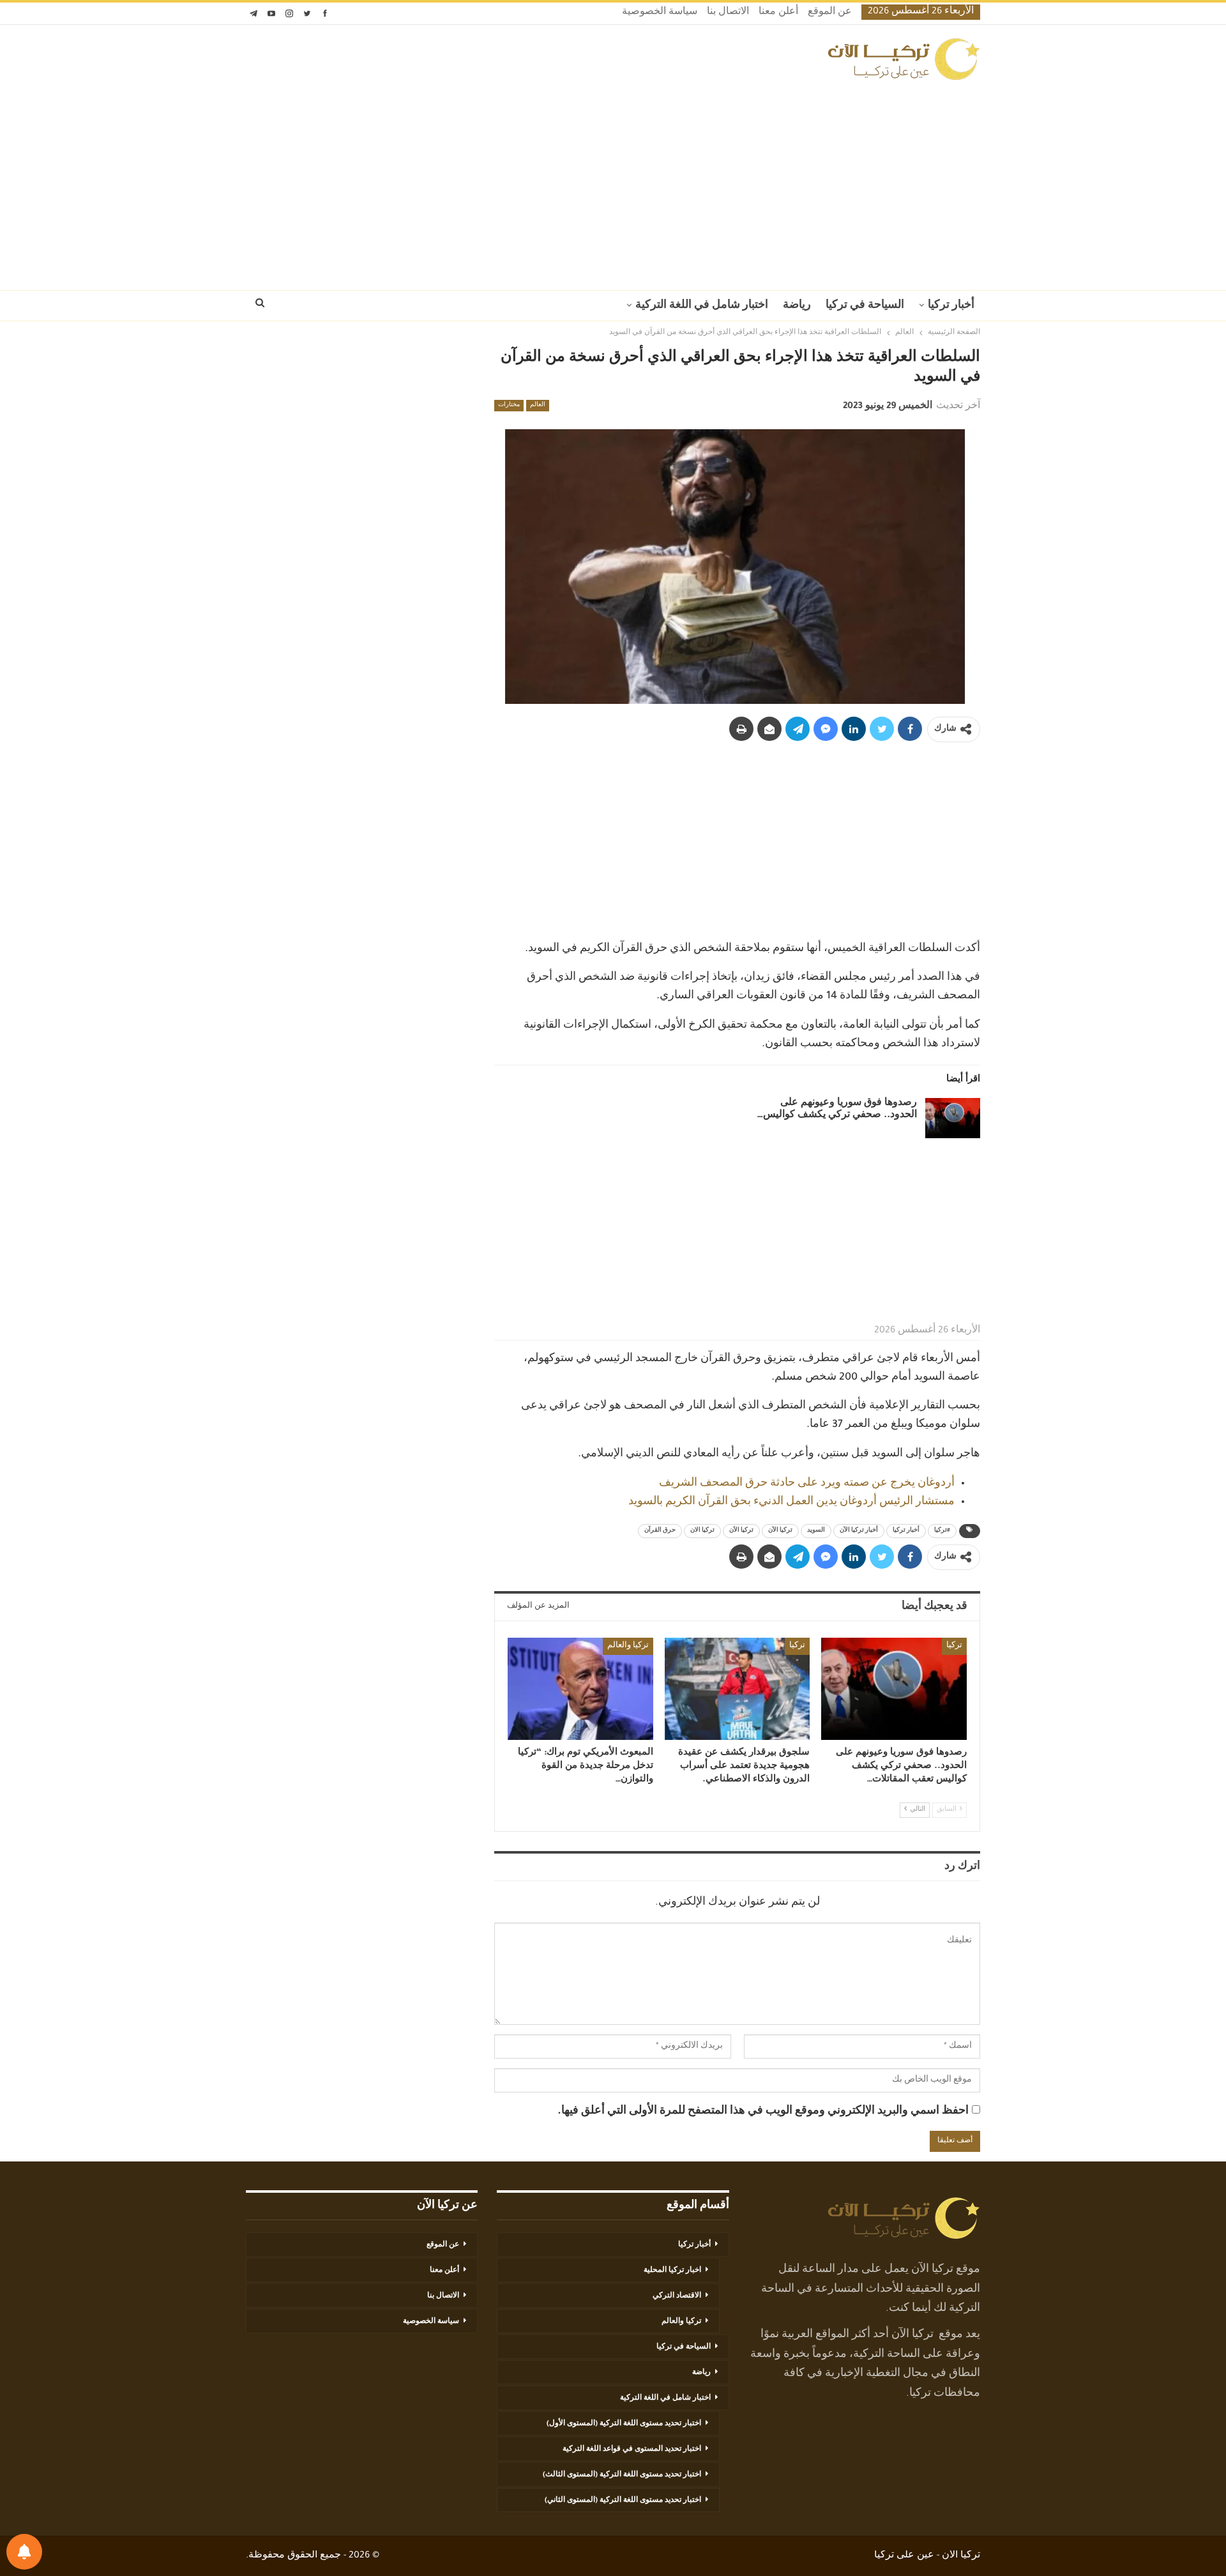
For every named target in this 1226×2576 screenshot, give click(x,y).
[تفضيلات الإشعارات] (24, 2552)
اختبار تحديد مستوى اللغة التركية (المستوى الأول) (624, 2424)
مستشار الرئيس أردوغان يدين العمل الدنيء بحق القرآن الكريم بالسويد (791, 1502)
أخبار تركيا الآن (859, 1531)
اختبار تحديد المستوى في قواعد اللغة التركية (632, 2450)
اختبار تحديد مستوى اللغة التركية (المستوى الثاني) (623, 2501)
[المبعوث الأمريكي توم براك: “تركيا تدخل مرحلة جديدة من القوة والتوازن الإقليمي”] (580, 1688)
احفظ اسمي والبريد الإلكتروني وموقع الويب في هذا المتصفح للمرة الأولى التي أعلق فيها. (763, 2112)
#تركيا (942, 1531)
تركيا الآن (780, 1531)
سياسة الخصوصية (660, 13)
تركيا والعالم (628, 1646)
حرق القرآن (660, 1531)
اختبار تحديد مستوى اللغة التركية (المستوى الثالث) (622, 2475)
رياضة (797, 306)
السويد (816, 1531)
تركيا (954, 1646)
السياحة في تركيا (865, 306)
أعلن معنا (778, 13)
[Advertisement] (613, 181)
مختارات (509, 406)
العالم (538, 406)
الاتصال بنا (728, 13)
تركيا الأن (741, 1531)
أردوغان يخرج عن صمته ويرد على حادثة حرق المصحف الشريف (807, 1484)
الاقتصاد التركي (677, 2296)
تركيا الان (702, 1531)
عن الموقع (830, 13)
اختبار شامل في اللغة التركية (702, 306)
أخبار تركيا (951, 306)
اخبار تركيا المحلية (672, 2271)
